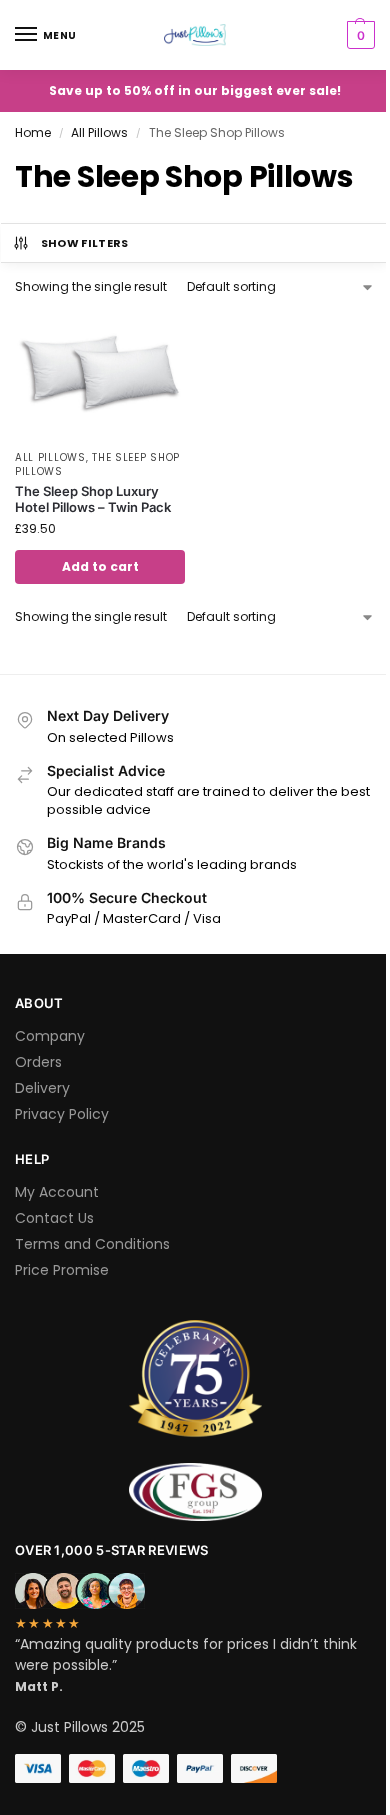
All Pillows (99, 132)
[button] (358, 35)
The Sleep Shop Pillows (97, 464)
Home (33, 132)
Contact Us (54, 1218)
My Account (57, 1192)
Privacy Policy (62, 1114)
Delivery (42, 1088)
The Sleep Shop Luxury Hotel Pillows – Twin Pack (93, 499)
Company (50, 1036)
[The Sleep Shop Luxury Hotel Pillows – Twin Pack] (100, 375)
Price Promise (62, 1270)
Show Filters (85, 243)
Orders (38, 1062)
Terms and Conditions (92, 1244)
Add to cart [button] (100, 566)
